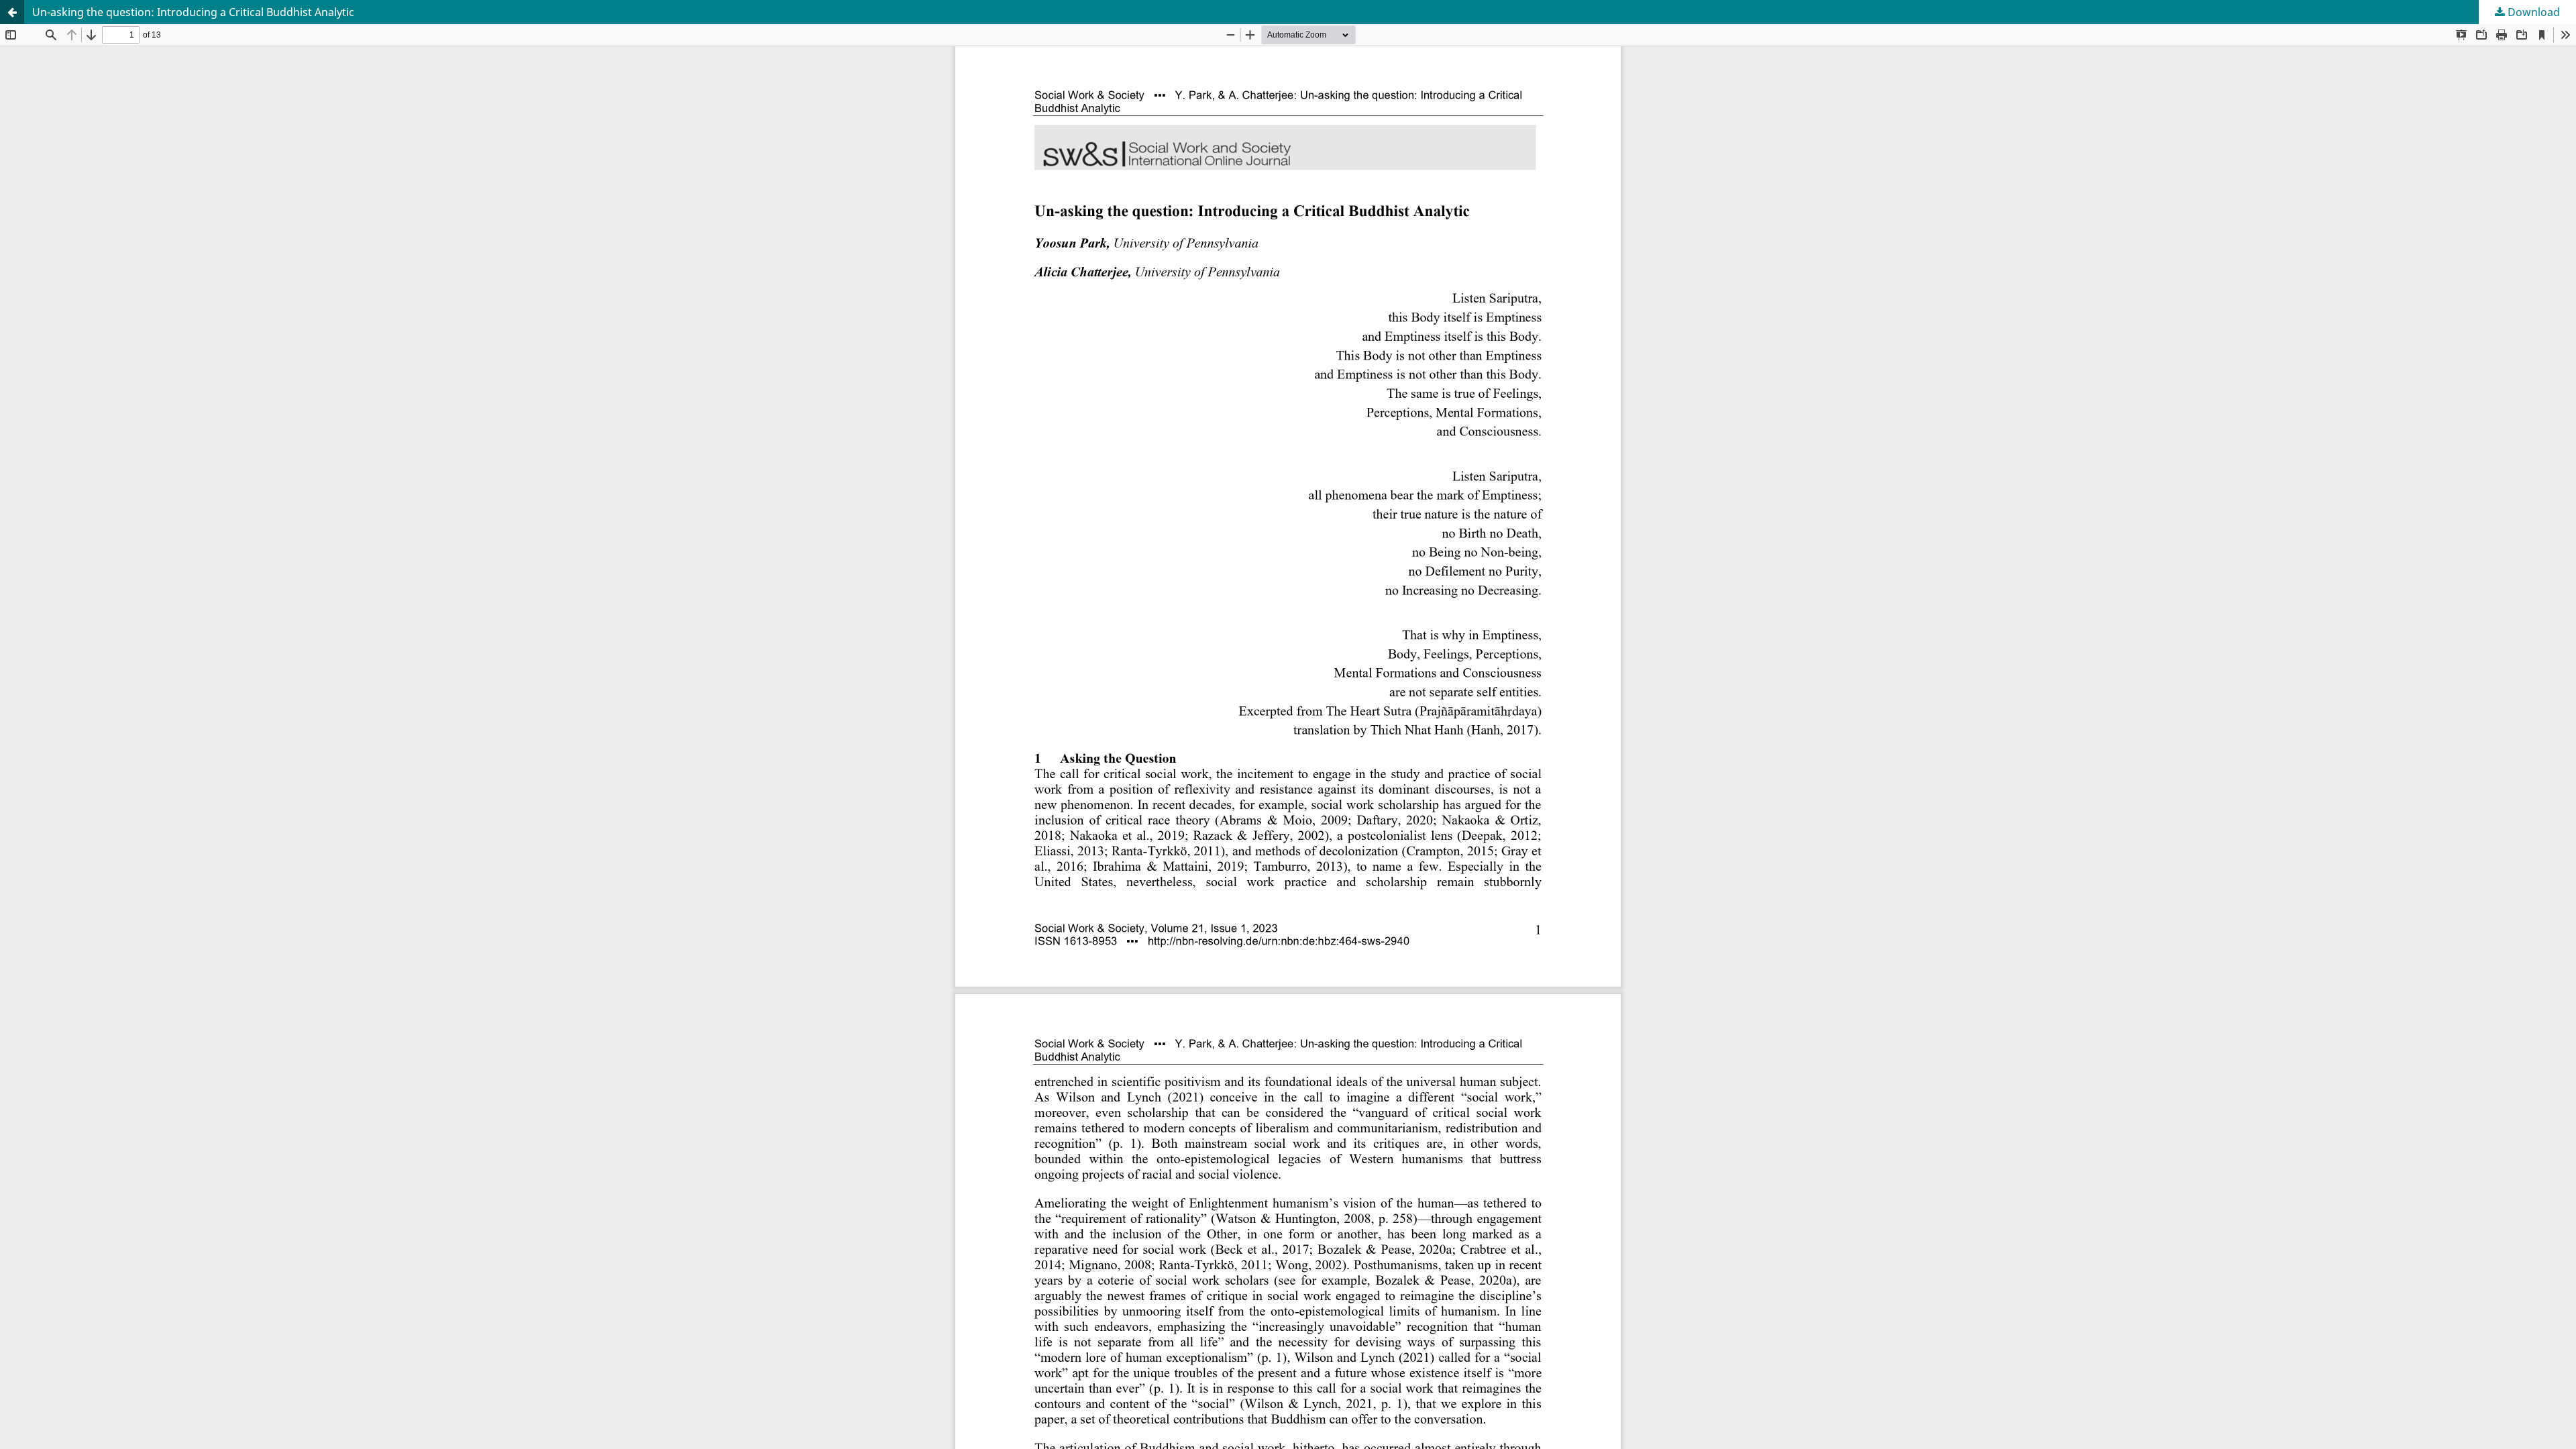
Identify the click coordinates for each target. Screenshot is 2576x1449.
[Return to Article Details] (12, 12)
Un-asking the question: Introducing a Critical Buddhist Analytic (193, 12)
